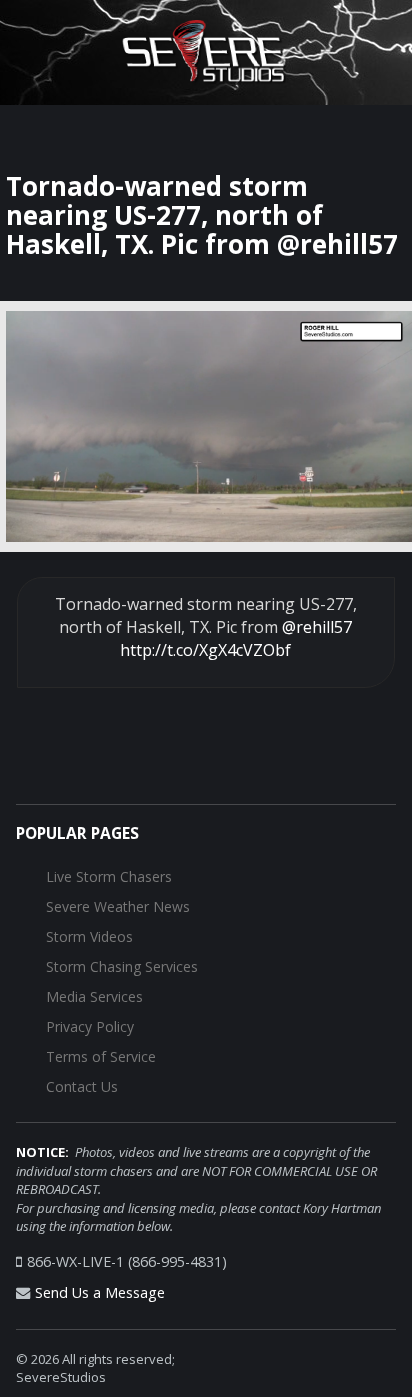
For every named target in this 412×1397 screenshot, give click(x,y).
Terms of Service (101, 1056)
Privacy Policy (90, 1026)
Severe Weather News (118, 906)
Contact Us (82, 1086)
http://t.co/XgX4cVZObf (205, 650)
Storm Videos (89, 936)
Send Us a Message (100, 1292)
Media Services (94, 996)
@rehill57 (317, 627)
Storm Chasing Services (122, 966)
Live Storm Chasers (109, 876)
